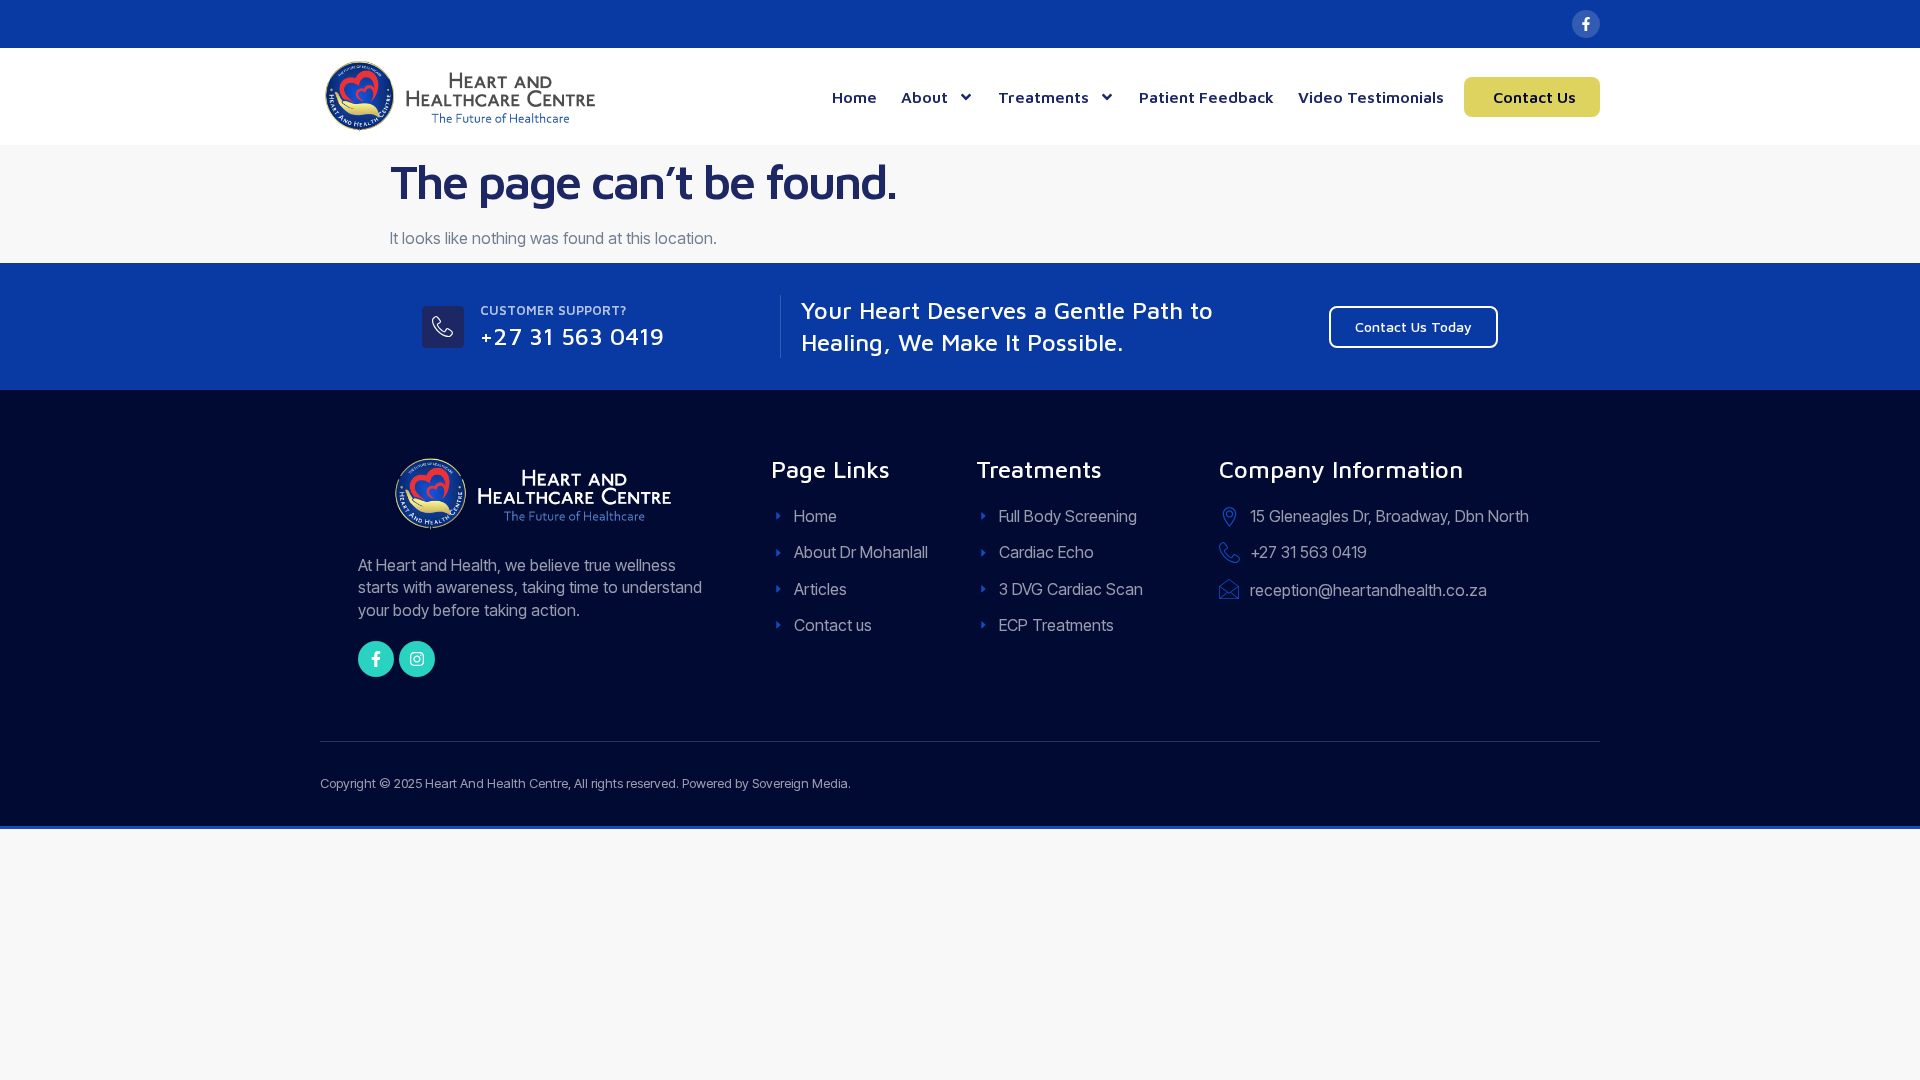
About (924, 97)
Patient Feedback (1206, 97)
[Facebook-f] (1586, 24)
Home (854, 97)
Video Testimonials (1371, 97)
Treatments (1043, 97)
